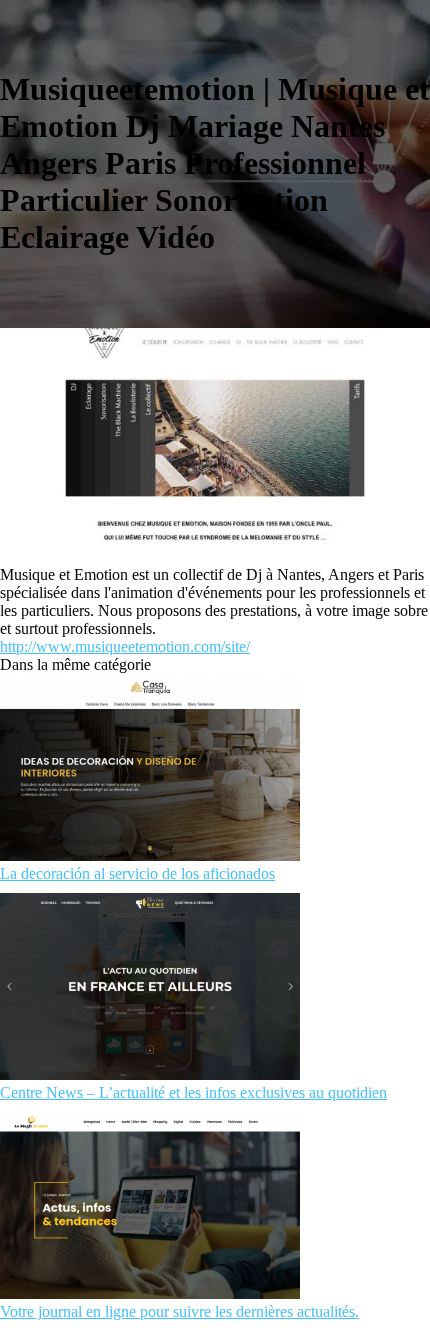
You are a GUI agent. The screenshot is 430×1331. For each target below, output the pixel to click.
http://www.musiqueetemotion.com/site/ (125, 646)
